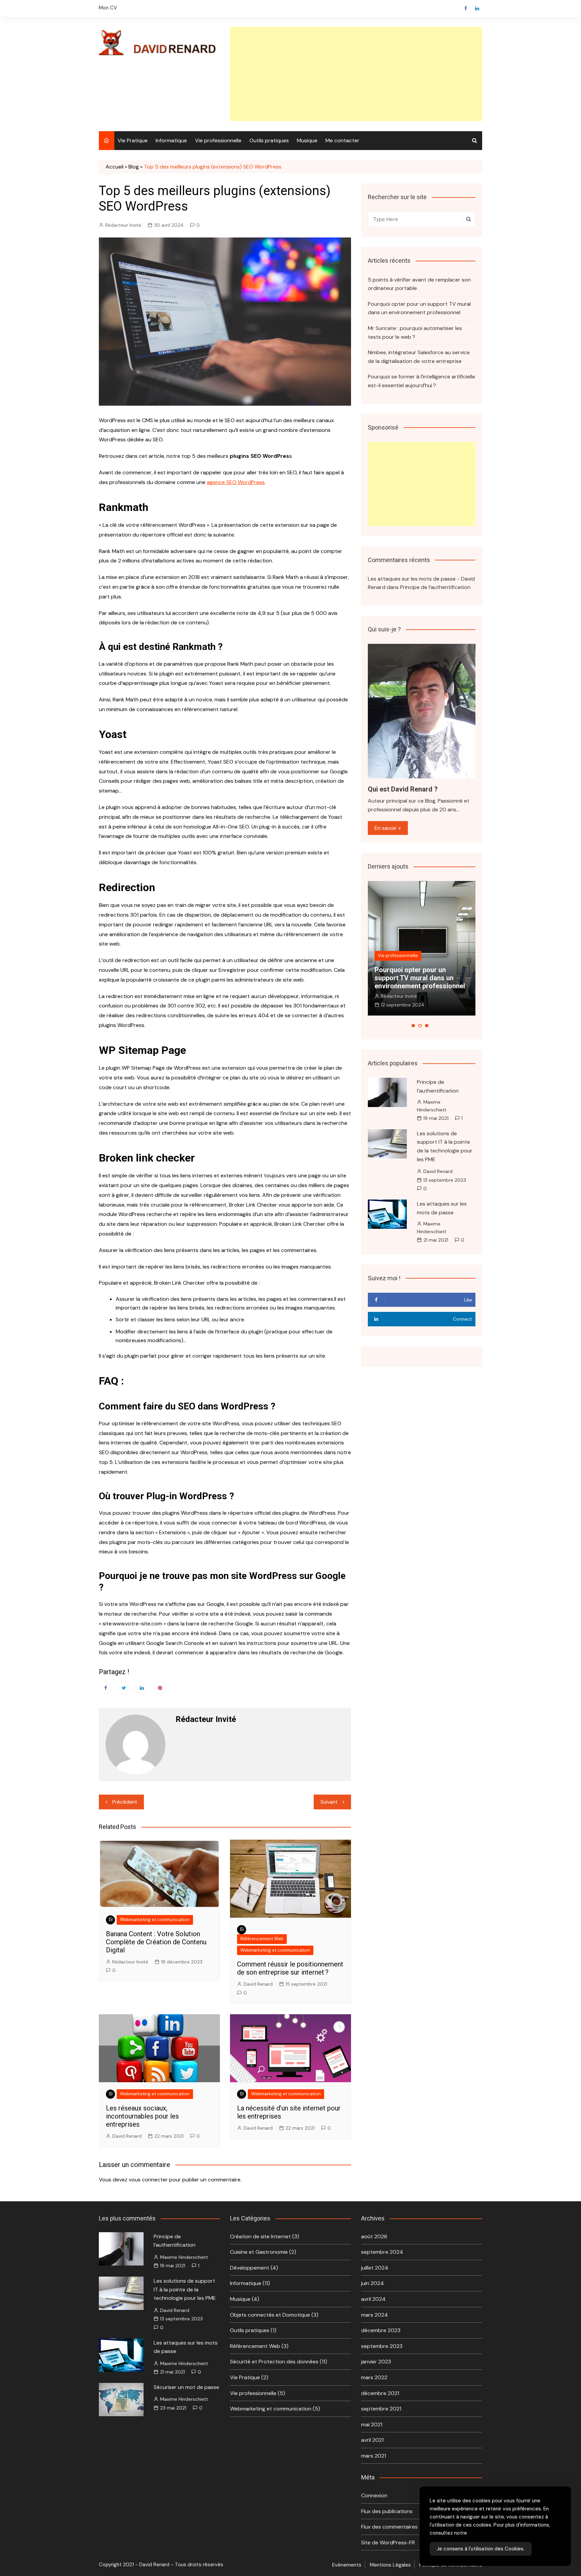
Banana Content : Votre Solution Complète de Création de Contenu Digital (156, 1942)
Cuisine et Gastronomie (259, 2252)
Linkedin (477, 8)
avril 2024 (373, 2299)
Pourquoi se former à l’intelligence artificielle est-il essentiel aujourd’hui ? (421, 381)
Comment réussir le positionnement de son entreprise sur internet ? (290, 1968)
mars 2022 (374, 2377)
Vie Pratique (133, 140)
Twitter (124, 1688)
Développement (250, 2268)
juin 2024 (373, 2283)
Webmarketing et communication (155, 1920)
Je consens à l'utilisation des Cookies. (481, 2549)
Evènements (347, 2565)
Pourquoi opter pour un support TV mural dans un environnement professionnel (419, 308)
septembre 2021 (381, 2409)
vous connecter (148, 2180)
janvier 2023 (376, 2362)
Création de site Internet (260, 2236)
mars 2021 (374, 2456)
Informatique (171, 140)
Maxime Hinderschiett (432, 1106)
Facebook (466, 8)
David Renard (258, 1984)
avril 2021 (372, 2440)
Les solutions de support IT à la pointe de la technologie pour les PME (185, 2289)
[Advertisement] (356, 74)
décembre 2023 (381, 2330)
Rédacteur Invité (123, 225)
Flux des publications (387, 2511)
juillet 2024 (375, 2268)
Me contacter (342, 140)
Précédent (125, 1802)
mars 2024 (375, 2315)
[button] (413, 1026)
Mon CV (108, 8)
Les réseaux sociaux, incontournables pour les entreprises (142, 2116)
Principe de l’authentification (435, 587)
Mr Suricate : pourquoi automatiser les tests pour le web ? (415, 333)
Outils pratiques (269, 140)
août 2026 (374, 2236)
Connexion (374, 2495)
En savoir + (388, 828)
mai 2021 (372, 2424)
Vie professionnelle (218, 140)
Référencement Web (262, 1939)
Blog (134, 167)
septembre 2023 (382, 2346)
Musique (307, 140)
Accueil (114, 167)
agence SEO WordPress (236, 482)
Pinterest (160, 1688)
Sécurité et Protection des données (274, 2362)
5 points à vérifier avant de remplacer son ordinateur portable (419, 284)
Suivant (329, 1802)
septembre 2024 (382, 2252)
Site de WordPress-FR (388, 2543)
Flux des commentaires (389, 2527)
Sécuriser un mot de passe (186, 2387)
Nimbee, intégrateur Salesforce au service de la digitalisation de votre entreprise (419, 357)
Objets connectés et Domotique (270, 2315)
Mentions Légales (390, 2565)
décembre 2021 (380, 2393)
